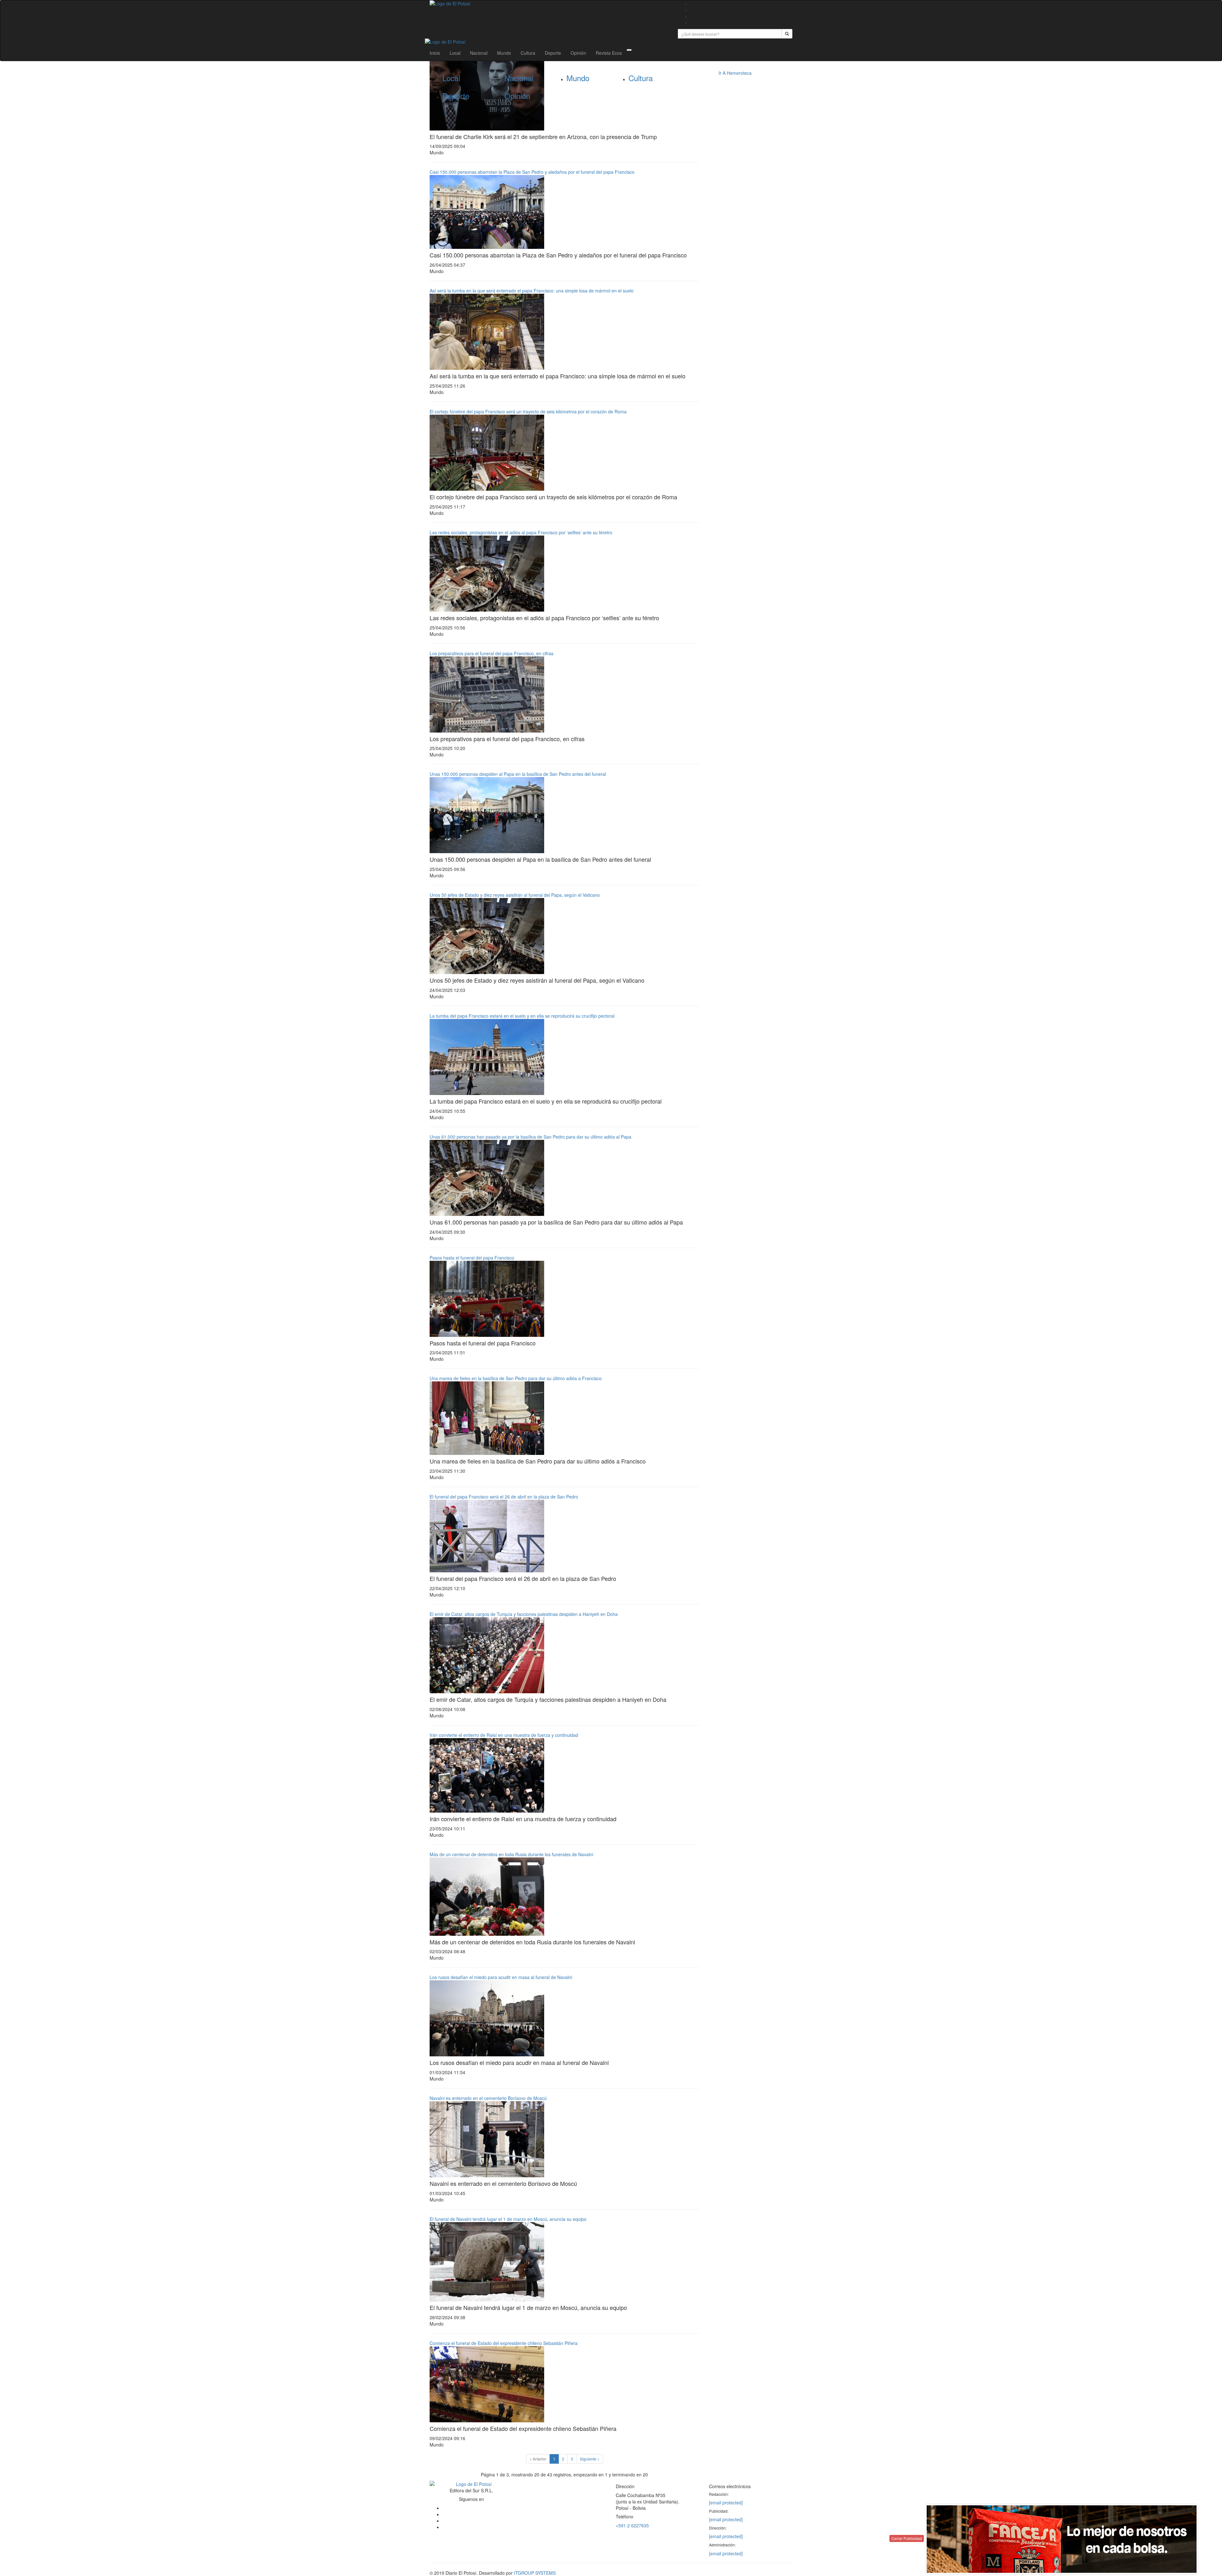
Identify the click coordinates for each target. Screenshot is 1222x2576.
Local (455, 53)
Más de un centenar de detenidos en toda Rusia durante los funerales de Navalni (511, 1854)
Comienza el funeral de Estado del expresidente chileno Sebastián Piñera (504, 2343)
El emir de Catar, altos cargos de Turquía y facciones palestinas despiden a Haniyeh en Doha (524, 1614)
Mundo (504, 53)
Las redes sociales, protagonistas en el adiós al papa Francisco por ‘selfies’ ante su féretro (521, 532)
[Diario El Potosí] (549, 4)
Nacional (479, 53)
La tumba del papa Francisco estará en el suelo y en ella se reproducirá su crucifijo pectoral (522, 1016)
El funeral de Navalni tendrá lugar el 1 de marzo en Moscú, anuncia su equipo (508, 2219)
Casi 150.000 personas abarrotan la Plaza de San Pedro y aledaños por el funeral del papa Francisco (532, 172)
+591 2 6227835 (632, 2525)
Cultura (528, 53)
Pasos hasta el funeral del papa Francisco (472, 1258)
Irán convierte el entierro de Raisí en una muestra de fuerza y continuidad (504, 1735)
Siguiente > (590, 2459)
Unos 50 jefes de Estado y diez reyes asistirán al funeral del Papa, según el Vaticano (515, 895)
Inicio (435, 53)
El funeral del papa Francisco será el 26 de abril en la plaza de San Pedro (504, 1497)
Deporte (553, 53)
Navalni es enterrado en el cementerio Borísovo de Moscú (488, 2098)
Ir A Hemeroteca (735, 73)
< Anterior (538, 2459)
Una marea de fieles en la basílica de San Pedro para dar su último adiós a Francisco (516, 1378)
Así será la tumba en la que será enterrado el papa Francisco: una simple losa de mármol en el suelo (532, 291)
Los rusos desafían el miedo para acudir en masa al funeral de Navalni (501, 1977)
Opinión (578, 53)
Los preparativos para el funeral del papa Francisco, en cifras (492, 653)
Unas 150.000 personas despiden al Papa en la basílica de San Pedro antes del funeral (518, 774)
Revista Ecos (609, 53)
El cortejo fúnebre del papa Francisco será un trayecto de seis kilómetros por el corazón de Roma (528, 411)
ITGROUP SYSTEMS (535, 2573)
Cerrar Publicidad (907, 2538)
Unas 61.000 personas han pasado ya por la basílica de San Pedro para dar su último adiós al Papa (530, 1137)
